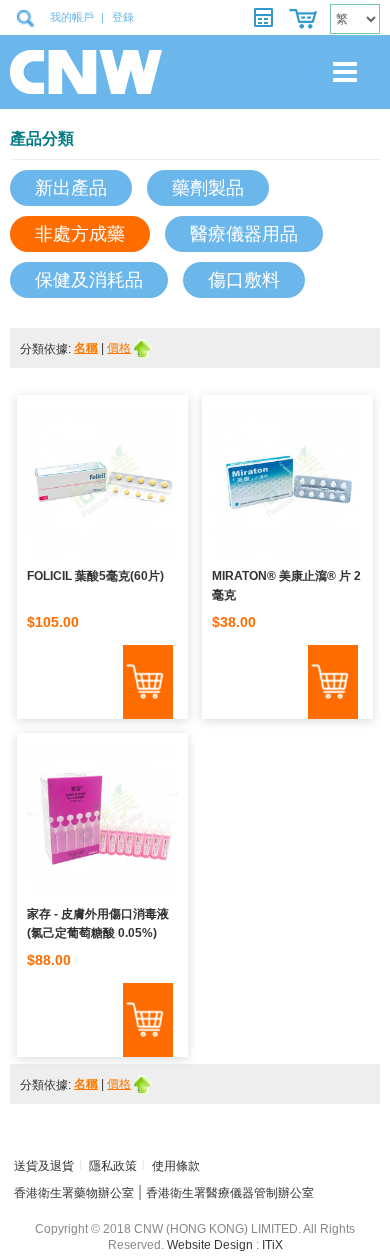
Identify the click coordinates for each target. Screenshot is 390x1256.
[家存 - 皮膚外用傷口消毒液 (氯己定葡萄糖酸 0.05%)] (102, 823)
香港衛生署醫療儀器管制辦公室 (230, 1193)
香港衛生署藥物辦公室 (74, 1193)
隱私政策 (113, 1166)
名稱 (86, 348)
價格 (119, 348)
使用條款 (176, 1166)
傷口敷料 (244, 280)
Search (25, 18)
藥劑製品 (208, 188)
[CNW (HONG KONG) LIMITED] (79, 72)
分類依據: (47, 349)
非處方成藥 (80, 234)
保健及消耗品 (89, 280)
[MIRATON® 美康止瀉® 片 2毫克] (287, 485)
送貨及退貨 (44, 1166)
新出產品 (71, 188)
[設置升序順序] (143, 348)
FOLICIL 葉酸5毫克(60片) (95, 576)
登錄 (123, 17)
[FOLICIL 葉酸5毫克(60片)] (102, 485)
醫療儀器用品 (244, 234)
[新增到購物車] (148, 682)
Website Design (210, 1245)
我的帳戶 (72, 17)
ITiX (272, 1245)
